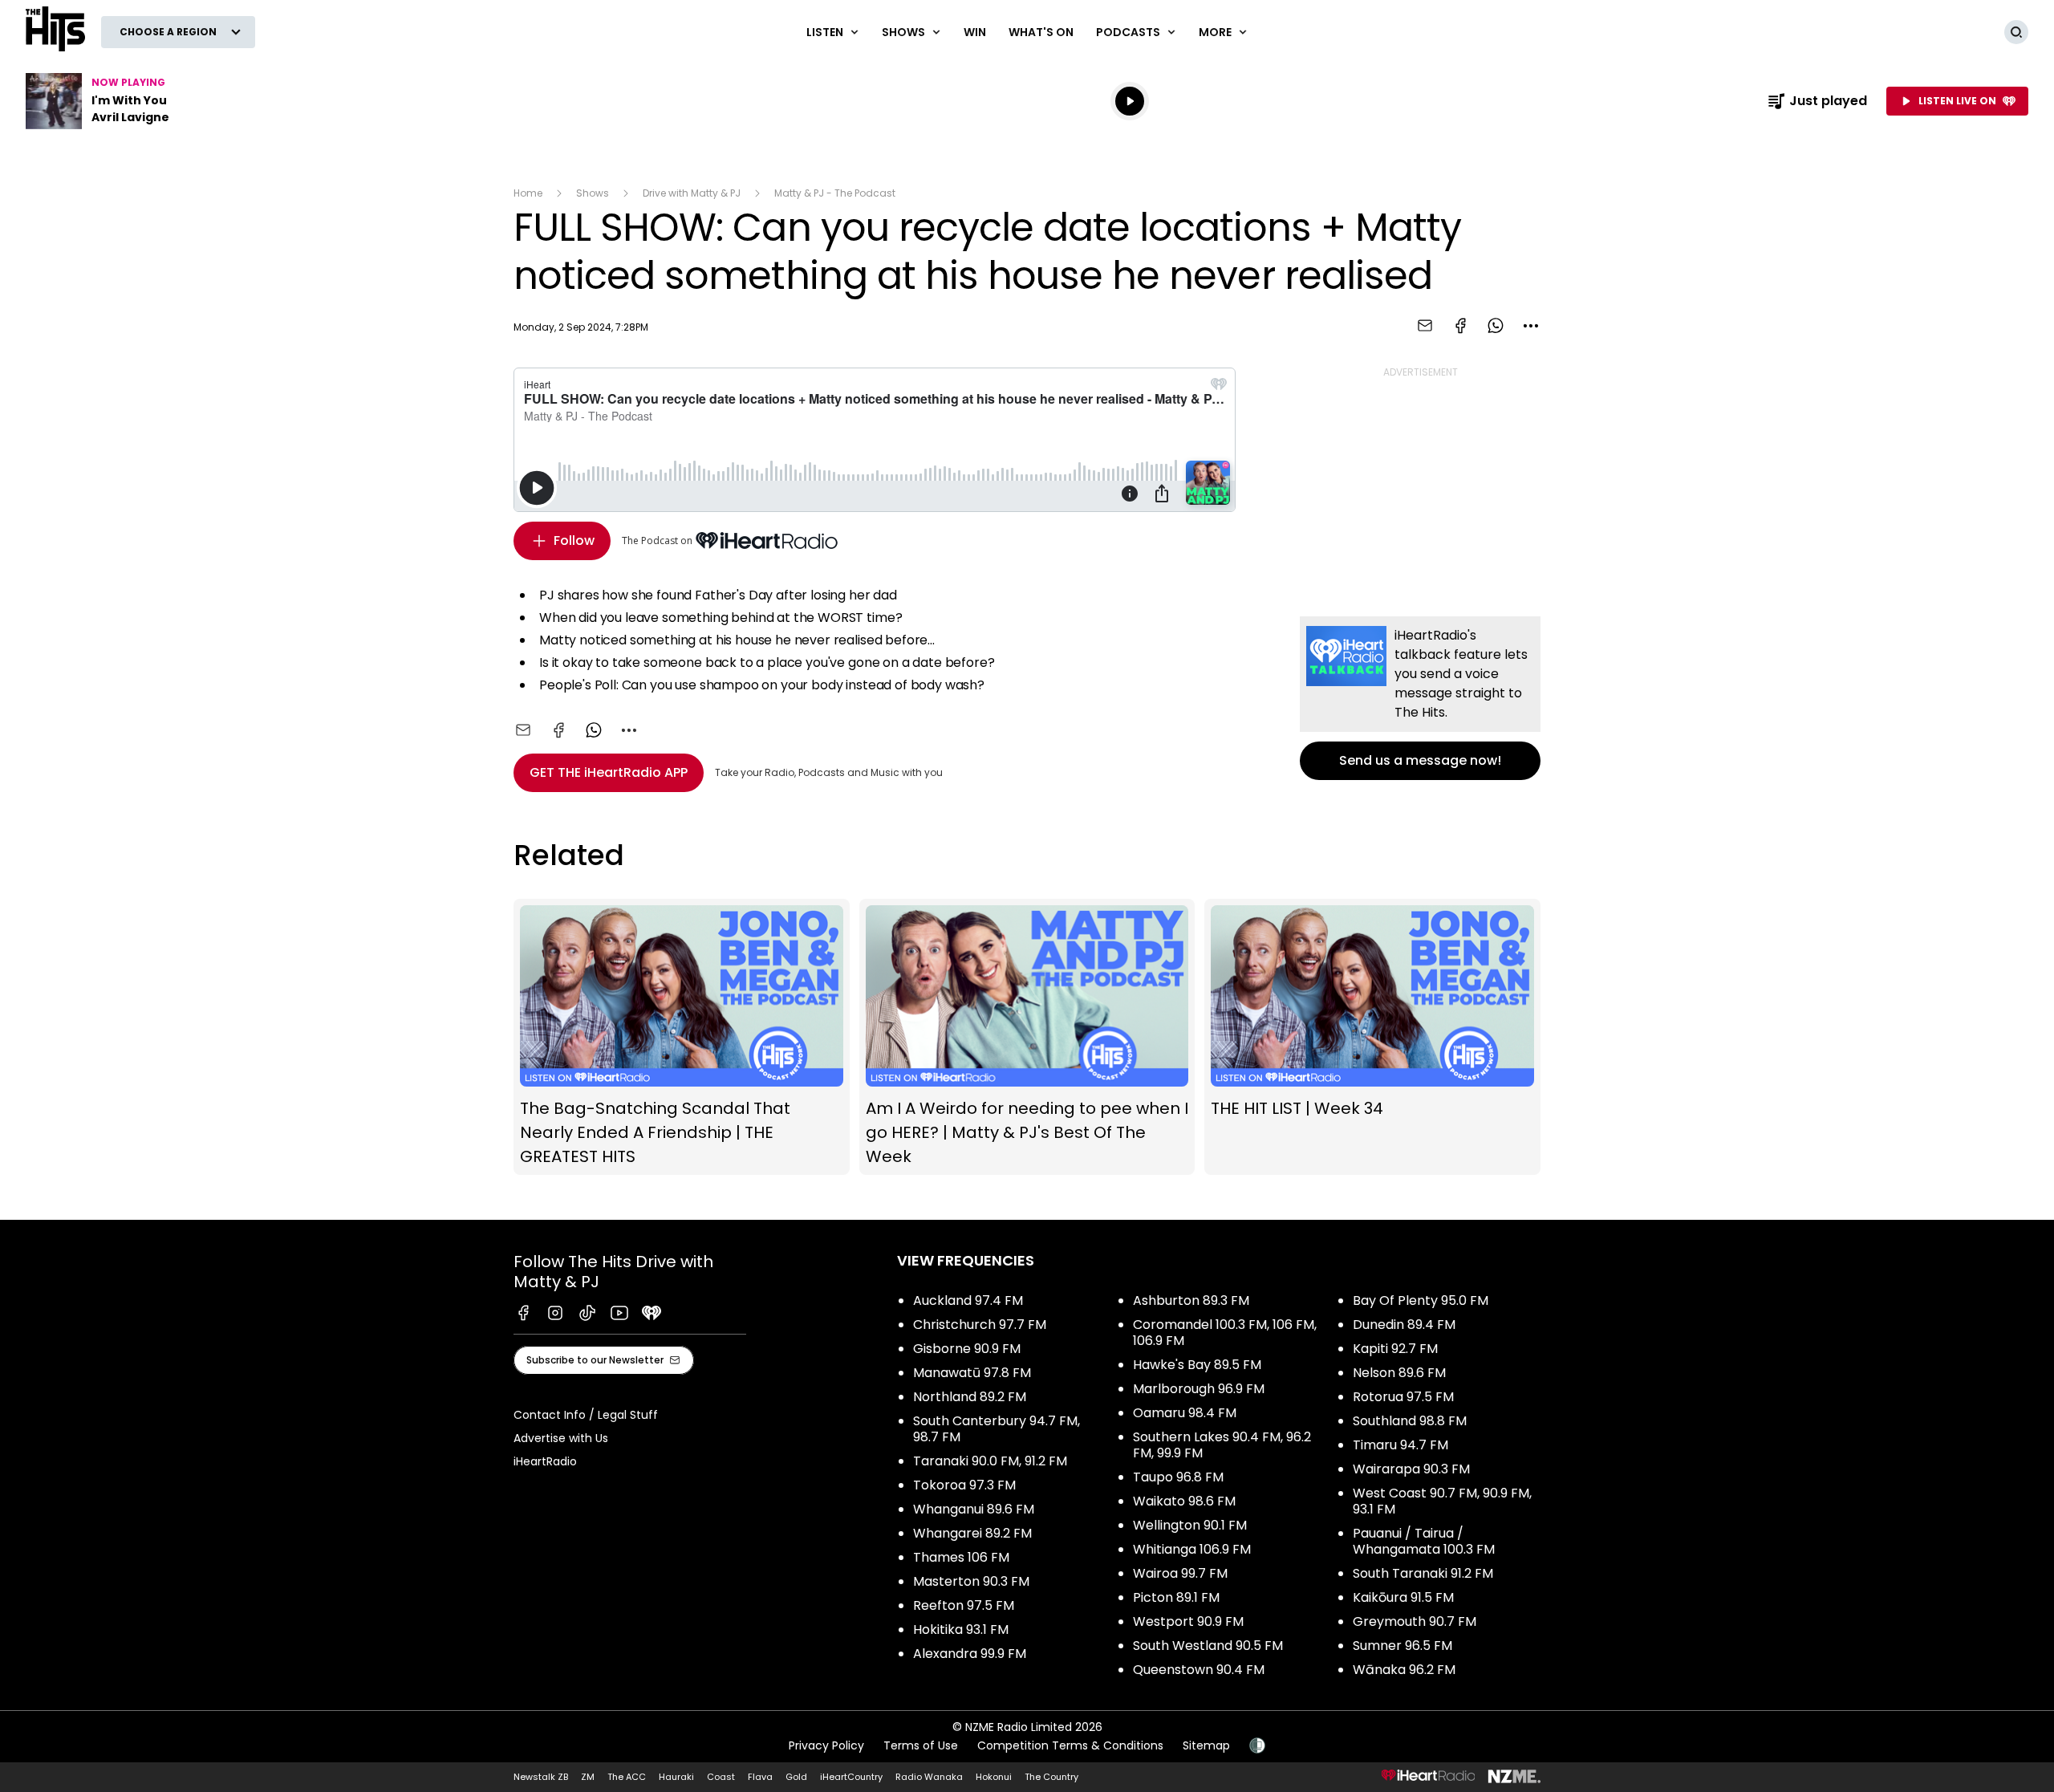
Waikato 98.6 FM (1184, 1501)
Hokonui (994, 1777)
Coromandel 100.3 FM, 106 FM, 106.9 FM (1225, 1333)
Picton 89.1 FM (1176, 1597)
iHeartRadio (545, 1461)
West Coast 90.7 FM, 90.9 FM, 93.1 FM (1442, 1501)
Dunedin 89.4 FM (1404, 1325)
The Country (1051, 1777)
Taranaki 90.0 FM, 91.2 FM (990, 1461)
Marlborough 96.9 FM (1199, 1389)
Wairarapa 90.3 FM (1411, 1469)
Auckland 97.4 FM (968, 1300)
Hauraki (676, 1777)
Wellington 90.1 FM (1190, 1525)
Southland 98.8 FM (1410, 1421)
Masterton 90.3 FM (971, 1581)
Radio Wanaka (929, 1777)
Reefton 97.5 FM (964, 1605)
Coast (721, 1777)
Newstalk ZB (541, 1777)
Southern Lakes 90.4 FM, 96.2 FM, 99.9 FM (1222, 1445)
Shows (593, 193)
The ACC (627, 1777)
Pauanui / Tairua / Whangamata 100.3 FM (1424, 1541)
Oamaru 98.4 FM (1185, 1413)
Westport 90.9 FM (1188, 1621)
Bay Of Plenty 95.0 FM (1421, 1300)
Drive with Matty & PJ (692, 193)
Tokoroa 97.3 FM (964, 1485)
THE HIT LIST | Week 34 (1372, 1037)
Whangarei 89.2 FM (972, 1533)
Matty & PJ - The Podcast (835, 193)
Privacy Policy (826, 1745)
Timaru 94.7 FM (1400, 1445)
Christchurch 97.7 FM (980, 1325)
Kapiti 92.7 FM (1395, 1349)
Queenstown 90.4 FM (1199, 1670)
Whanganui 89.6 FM (974, 1509)
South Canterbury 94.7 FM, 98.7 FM (997, 1429)
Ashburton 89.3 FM (1191, 1300)
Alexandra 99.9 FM (970, 1654)
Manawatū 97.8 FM (972, 1373)
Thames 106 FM (961, 1557)
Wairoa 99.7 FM (1180, 1573)
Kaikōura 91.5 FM (1403, 1597)
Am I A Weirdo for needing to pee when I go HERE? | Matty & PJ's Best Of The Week (1027, 1037)
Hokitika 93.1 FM (961, 1629)
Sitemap (1206, 1745)
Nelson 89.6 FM (1399, 1373)
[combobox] (1531, 326)
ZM (588, 1777)
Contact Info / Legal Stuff (586, 1415)
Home (528, 193)
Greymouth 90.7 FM (1415, 1621)
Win (975, 32)
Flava (760, 1777)
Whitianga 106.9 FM (1192, 1549)
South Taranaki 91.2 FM (1423, 1573)
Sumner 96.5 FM (1402, 1646)
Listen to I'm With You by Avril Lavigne (128, 101)
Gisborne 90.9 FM (967, 1349)
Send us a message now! (1420, 698)
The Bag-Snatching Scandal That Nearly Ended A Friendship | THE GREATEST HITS (682, 1037)
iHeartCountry (851, 1777)
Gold (796, 1777)
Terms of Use (921, 1745)
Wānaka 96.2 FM (1404, 1670)
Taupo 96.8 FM (1178, 1477)
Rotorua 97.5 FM (1403, 1397)
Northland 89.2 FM (970, 1397)
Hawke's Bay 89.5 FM (1197, 1365)
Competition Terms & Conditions (1070, 1745)
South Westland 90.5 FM (1208, 1646)
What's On (1041, 32)
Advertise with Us (561, 1438)
